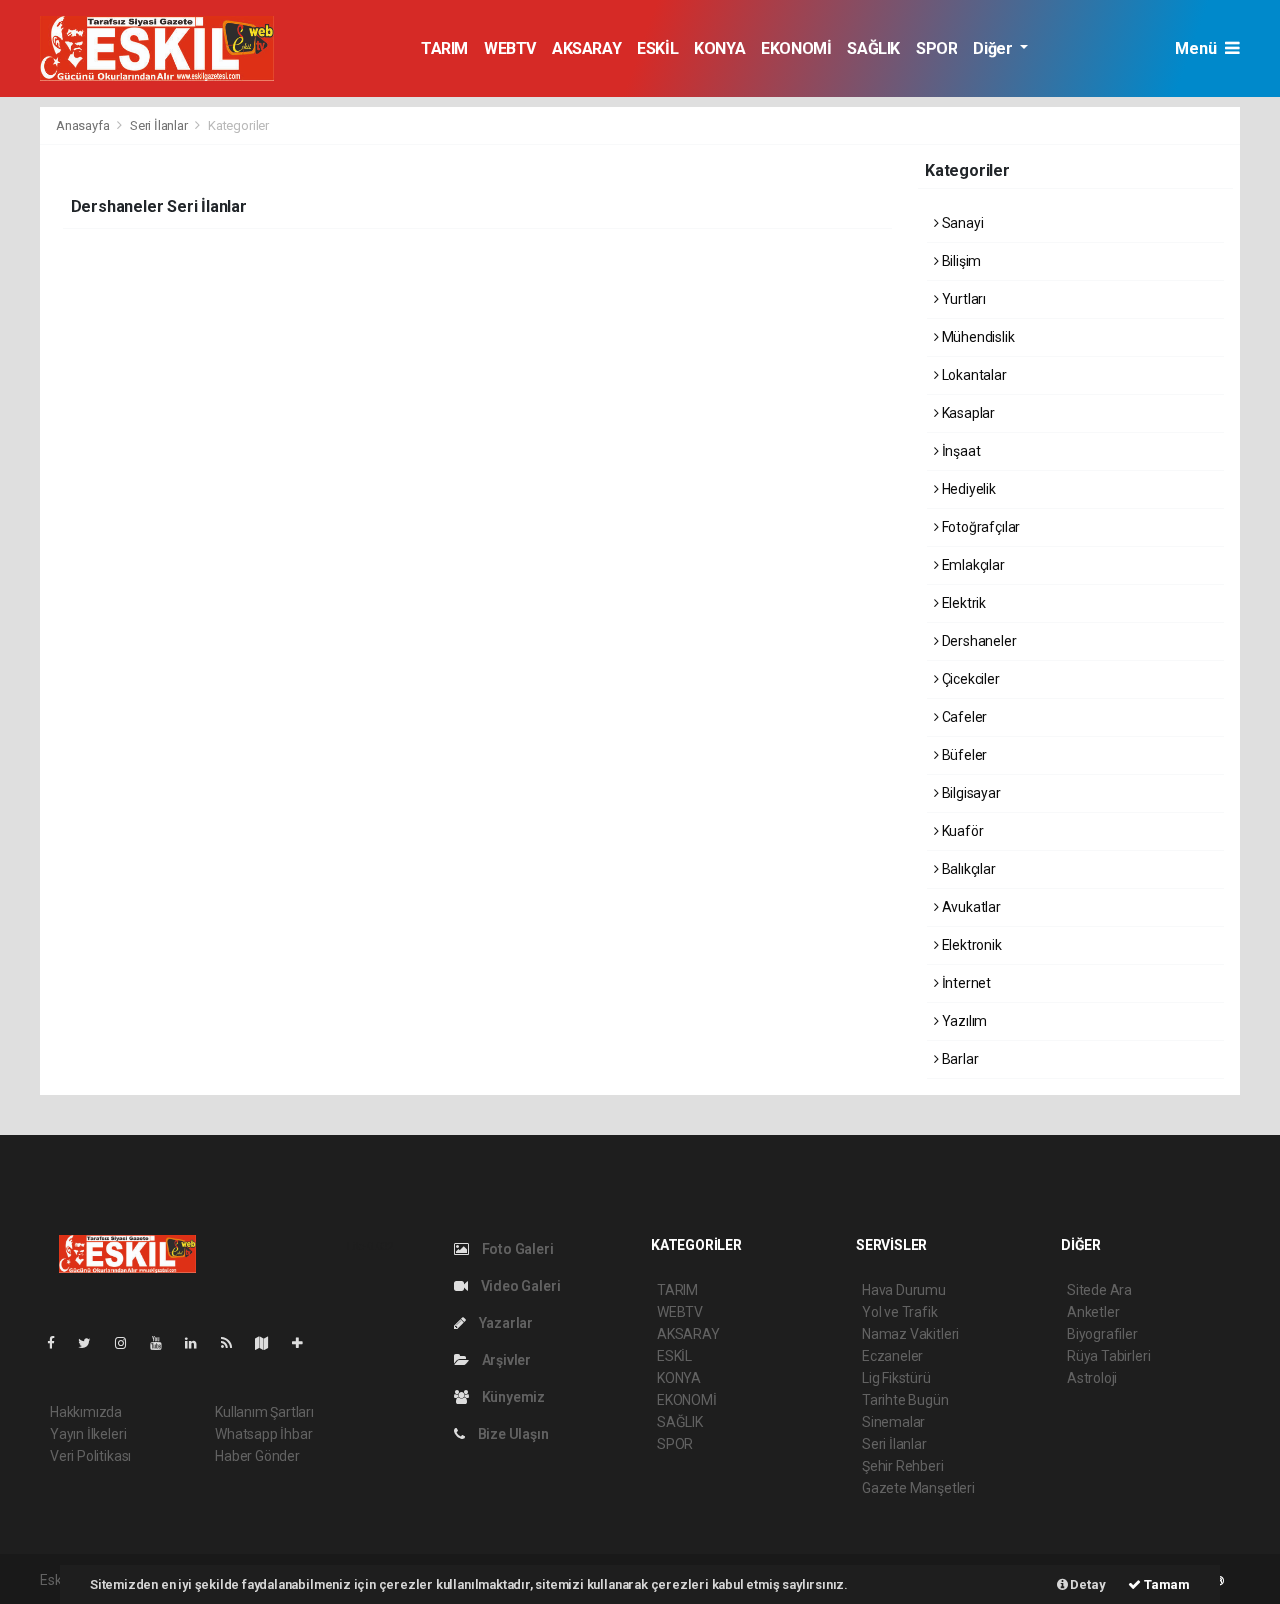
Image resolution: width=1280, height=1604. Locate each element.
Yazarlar (504, 1323)
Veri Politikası (90, 1456)
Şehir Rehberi (903, 1466)
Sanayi (961, 223)
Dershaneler (978, 641)
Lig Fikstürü (896, 1378)
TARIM (444, 48)
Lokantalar (973, 375)
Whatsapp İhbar (263, 1434)
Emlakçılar (972, 565)
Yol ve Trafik (900, 1312)
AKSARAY (586, 48)
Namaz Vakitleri (910, 1334)
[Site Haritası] (270, 1343)
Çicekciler (969, 679)
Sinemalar (893, 1422)
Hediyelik (967, 489)
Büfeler (963, 755)
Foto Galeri (516, 1249)
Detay (1087, 1584)
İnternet (965, 983)
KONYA (719, 48)
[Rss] (234, 1343)
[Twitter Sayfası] (92, 1343)
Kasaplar (967, 413)
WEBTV (510, 48)
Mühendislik (977, 337)
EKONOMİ (796, 48)
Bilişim (960, 261)
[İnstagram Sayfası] (129, 1343)
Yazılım (963, 1021)
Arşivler (505, 1360)
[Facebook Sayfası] (59, 1343)
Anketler (1093, 1312)
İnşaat (959, 451)
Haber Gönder (257, 1456)
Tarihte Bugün (905, 1400)
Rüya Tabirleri (1108, 1356)
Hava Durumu (904, 1290)
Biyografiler (1102, 1334)
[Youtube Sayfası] (164, 1343)
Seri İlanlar (159, 125)
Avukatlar (970, 907)
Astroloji (1092, 1378)
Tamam (1165, 1584)
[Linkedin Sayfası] (199, 1343)
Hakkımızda (86, 1412)
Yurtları (962, 299)
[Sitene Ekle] (305, 1343)
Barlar (958, 1059)
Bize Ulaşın (512, 1434)
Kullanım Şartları (264, 1412)
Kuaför (961, 831)
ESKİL (657, 48)
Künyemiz (512, 1397)
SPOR (936, 48)
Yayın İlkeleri (88, 1434)
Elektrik (962, 603)
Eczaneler (892, 1356)
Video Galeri (519, 1286)
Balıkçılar (967, 869)
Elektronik (970, 945)
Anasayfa (84, 125)
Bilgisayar (970, 793)
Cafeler (963, 717)
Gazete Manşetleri (918, 1488)
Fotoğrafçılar (979, 527)
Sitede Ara (1099, 1290)
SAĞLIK (873, 48)
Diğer (994, 48)
